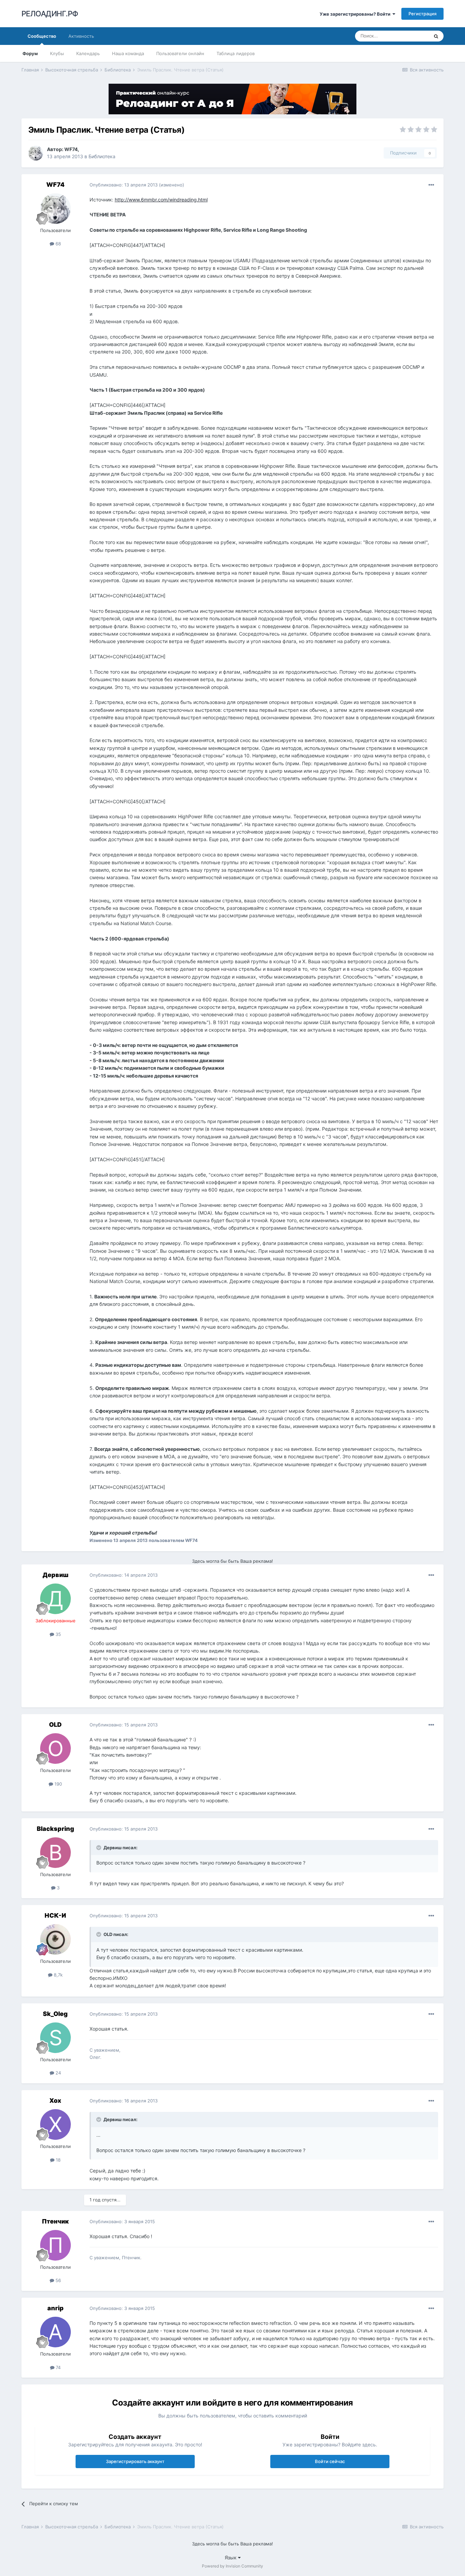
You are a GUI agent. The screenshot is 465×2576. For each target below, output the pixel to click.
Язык (231, 2557)
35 (58, 1634)
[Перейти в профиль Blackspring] (55, 1853)
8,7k (58, 1975)
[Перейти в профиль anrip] (55, 2332)
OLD (55, 1725)
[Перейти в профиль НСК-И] (55, 1939)
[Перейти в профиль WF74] (36, 153)
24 (58, 2073)
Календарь (88, 53)
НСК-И (55, 1915)
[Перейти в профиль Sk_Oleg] (55, 2038)
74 (58, 2367)
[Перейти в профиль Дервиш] (55, 1599)
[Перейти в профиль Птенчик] (55, 2245)
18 (58, 2160)
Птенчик (55, 2221)
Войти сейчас (330, 2461)
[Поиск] (436, 36)
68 (58, 244)
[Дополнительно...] (431, 185)
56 (58, 2280)
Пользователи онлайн (180, 53)
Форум (30, 53)
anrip (55, 2308)
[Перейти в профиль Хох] (55, 2124)
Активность (81, 36)
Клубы (57, 53)
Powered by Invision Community (233, 2566)
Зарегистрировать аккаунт (135, 2461)
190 (58, 1784)
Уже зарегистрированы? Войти (356, 14)
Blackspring (55, 1829)
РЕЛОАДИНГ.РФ (50, 14)
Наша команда (128, 53)
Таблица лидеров (236, 53)
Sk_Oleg (55, 2014)
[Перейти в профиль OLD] (55, 1749)
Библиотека (102, 156)
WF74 (71, 149)
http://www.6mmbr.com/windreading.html (161, 200)
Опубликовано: (124, 185)
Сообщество (42, 36)
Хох (55, 2101)
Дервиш (55, 1575)
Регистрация (422, 14)
